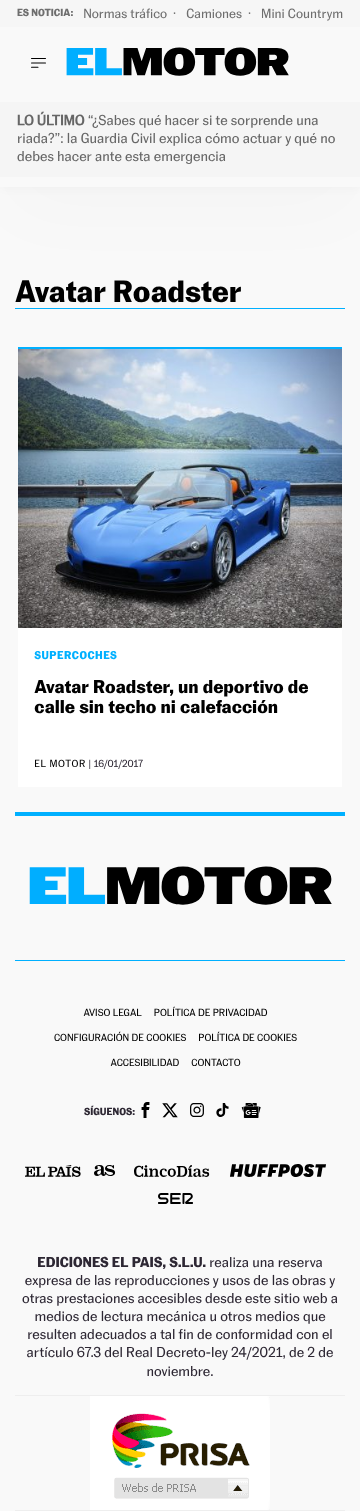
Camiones (215, 13)
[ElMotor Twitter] (170, 1112)
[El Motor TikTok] (222, 1112)
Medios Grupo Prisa (180, 1488)
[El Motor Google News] (251, 1113)
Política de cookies (247, 1038)
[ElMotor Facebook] (145, 1112)
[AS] (105, 1172)
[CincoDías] (172, 1173)
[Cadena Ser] (175, 1200)
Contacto (215, 1063)
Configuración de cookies (120, 1038)
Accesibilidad (144, 1063)
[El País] (53, 1173)
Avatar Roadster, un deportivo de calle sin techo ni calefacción (171, 697)
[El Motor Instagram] (197, 1112)
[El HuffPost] (278, 1172)
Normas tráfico (126, 13)
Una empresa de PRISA (180, 1439)
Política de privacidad (211, 1013)
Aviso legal (112, 1013)
